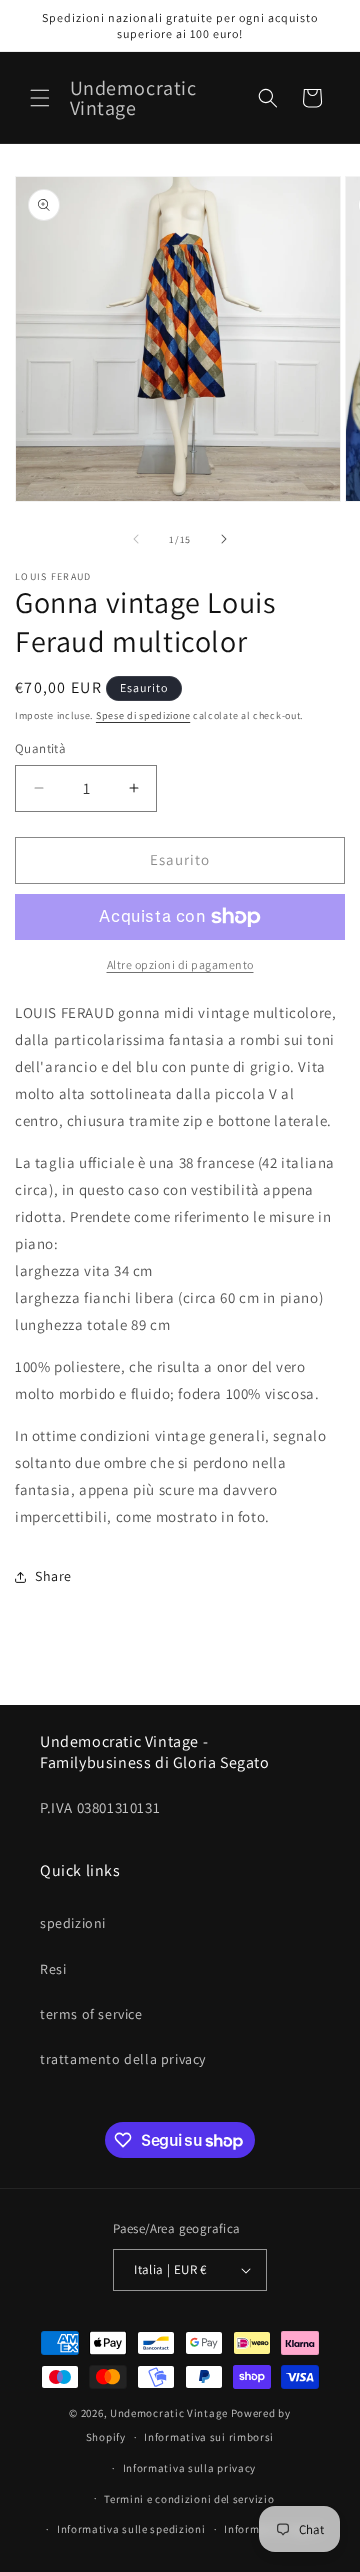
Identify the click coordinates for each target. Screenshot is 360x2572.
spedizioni (73, 1923)
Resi (53, 1969)
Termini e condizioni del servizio (189, 2499)
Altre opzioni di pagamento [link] (180, 964)
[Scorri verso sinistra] (136, 539)
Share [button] (53, 1576)
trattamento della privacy (123, 2059)
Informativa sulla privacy (190, 2468)
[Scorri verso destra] (224, 539)
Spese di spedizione (143, 715)
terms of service (91, 2014)
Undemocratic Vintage (169, 2413)
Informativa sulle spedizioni (131, 2529)
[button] (40, 98)
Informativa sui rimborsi (209, 2437)
